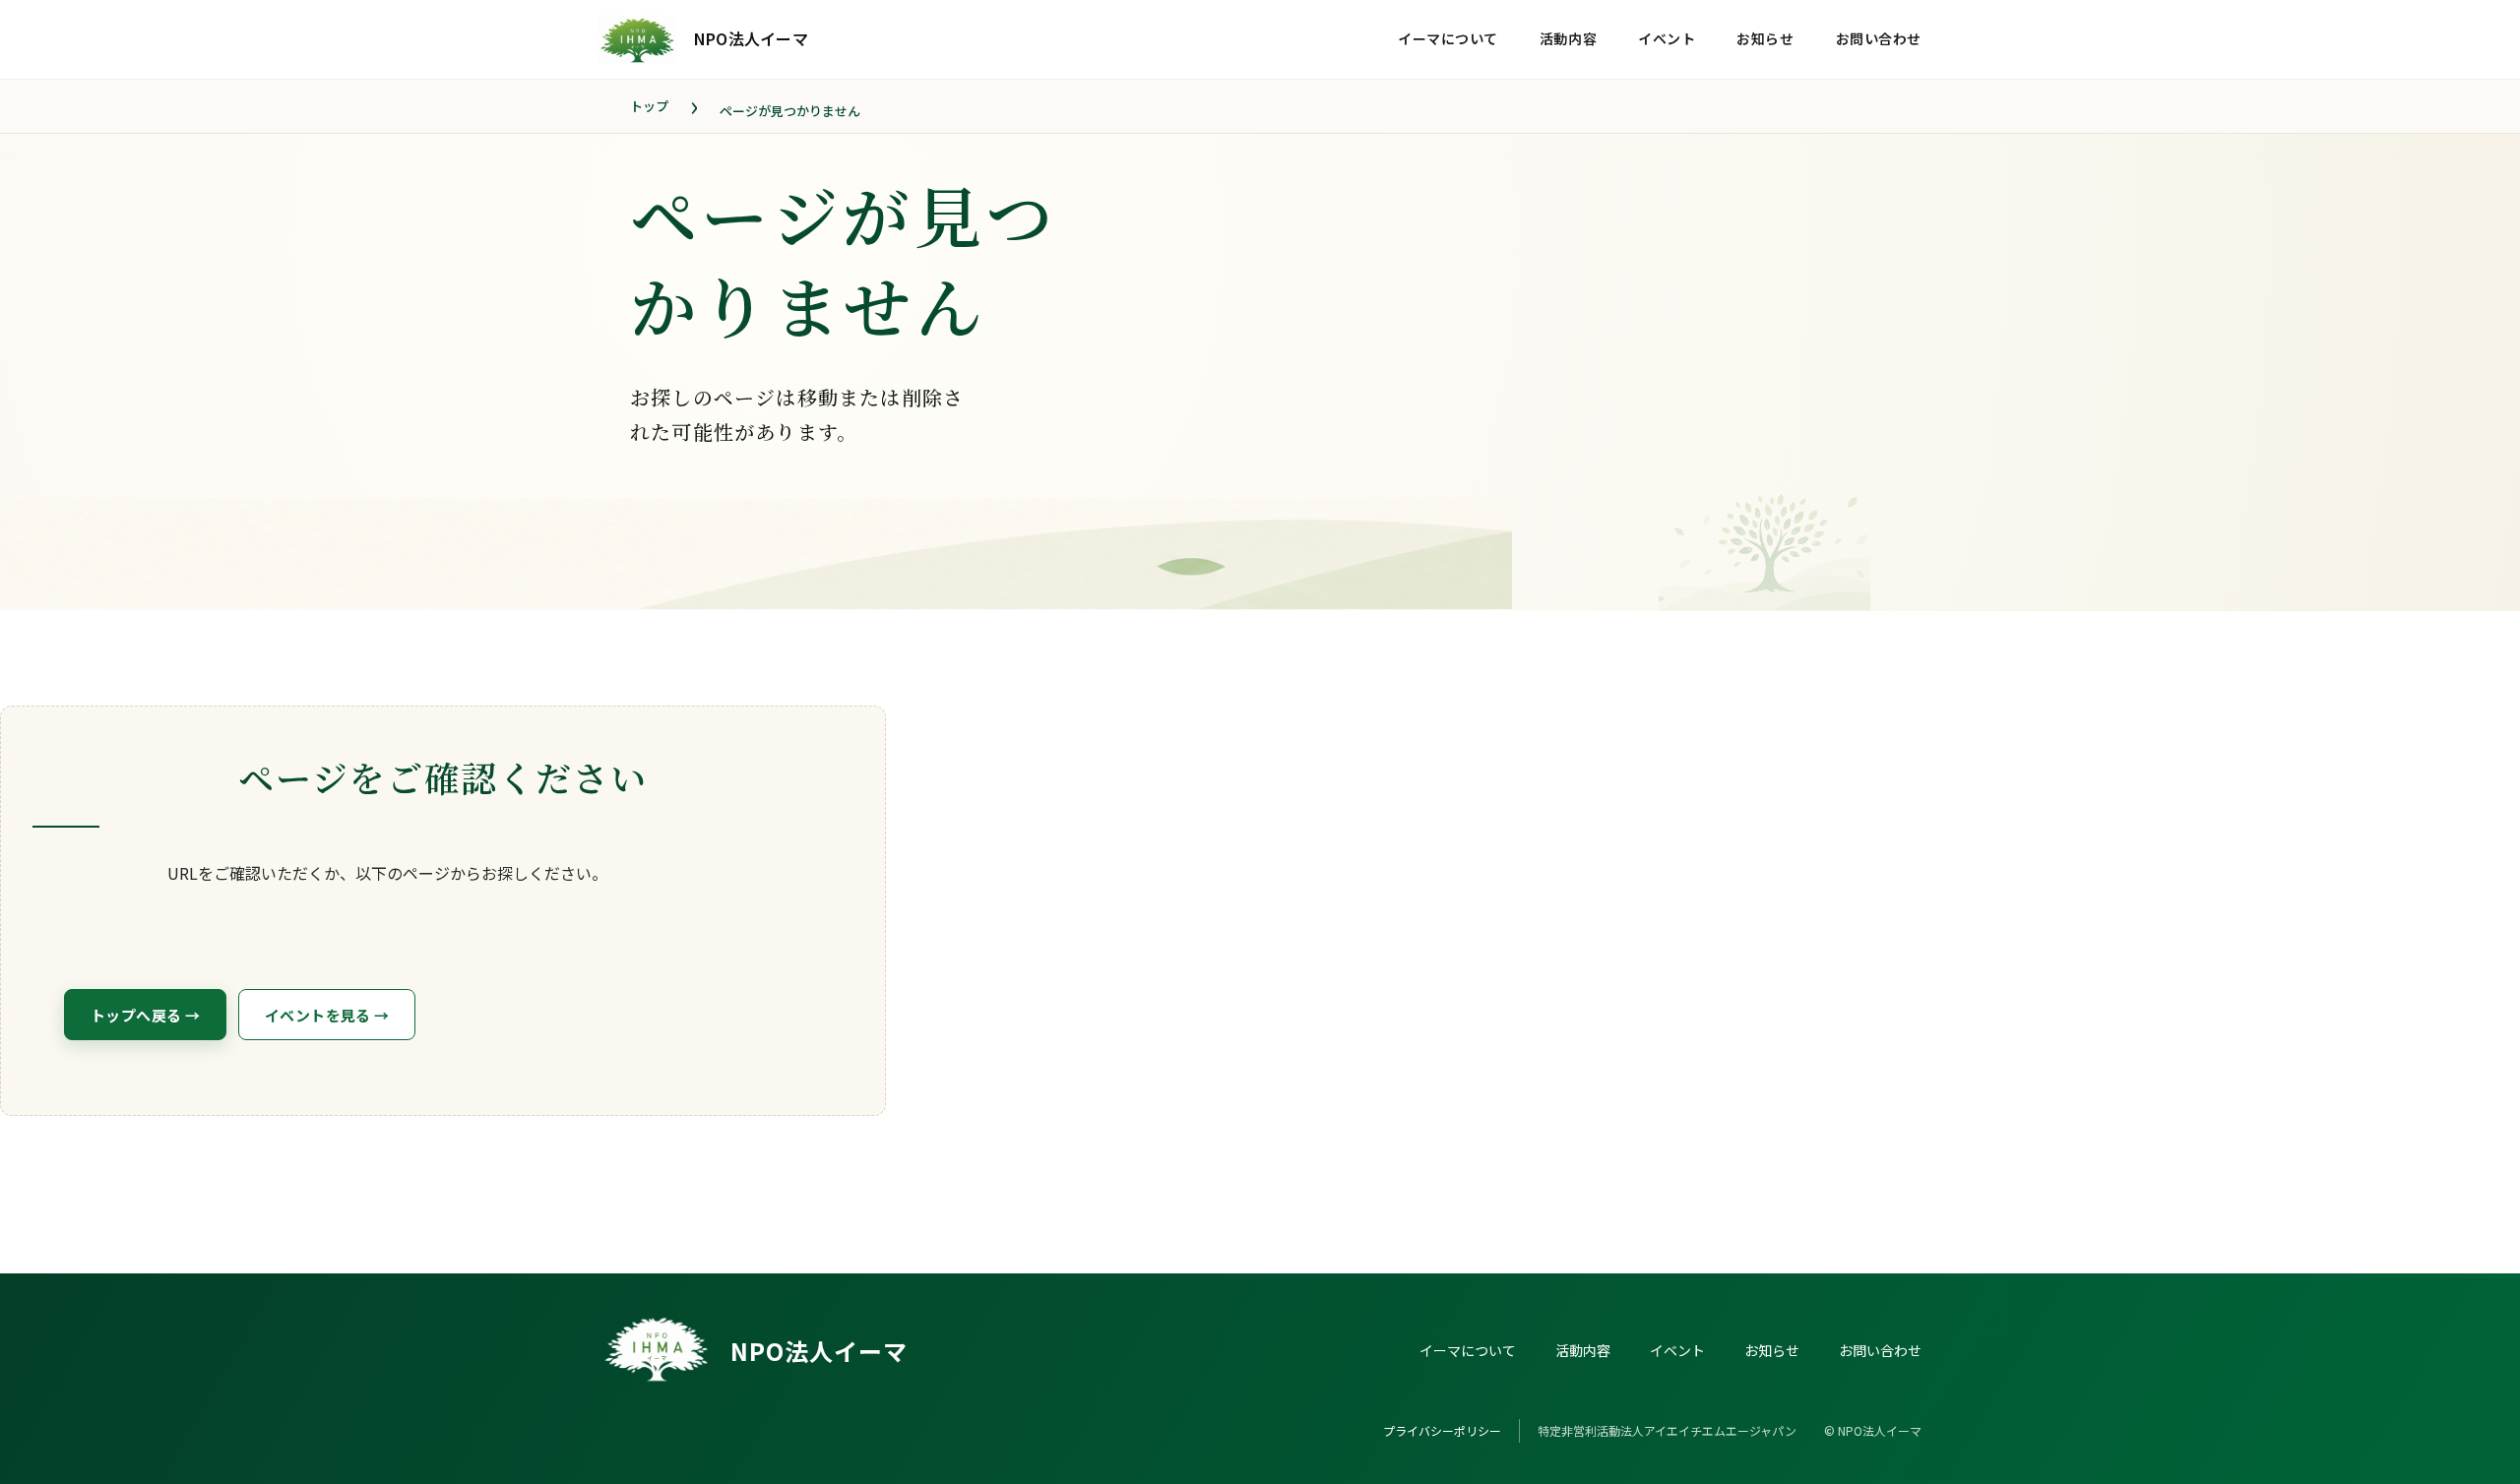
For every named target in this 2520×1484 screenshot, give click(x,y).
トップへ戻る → (145, 1015)
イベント (1667, 38)
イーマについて (1448, 38)
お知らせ (1765, 38)
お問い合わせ (1879, 38)
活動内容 (1568, 38)
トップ (649, 106)
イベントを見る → (327, 1015)
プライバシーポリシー (1442, 1430)
